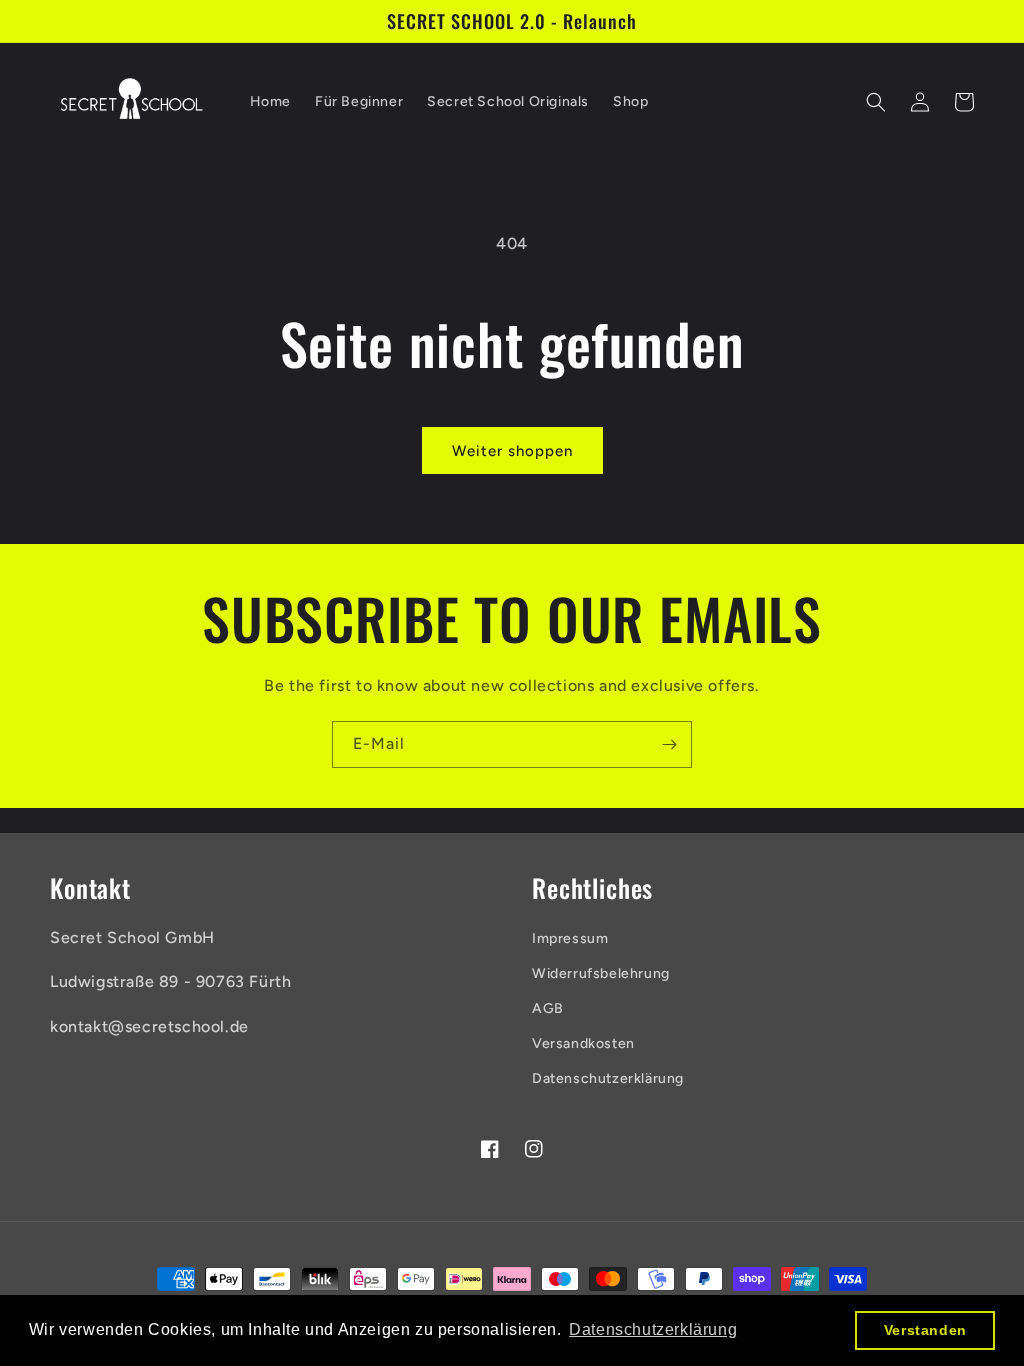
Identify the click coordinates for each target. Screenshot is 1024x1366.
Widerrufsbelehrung (601, 973)
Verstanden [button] (925, 1330)
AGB (548, 1008)
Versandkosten (583, 1043)
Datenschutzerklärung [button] (653, 1329)
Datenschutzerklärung (608, 1078)
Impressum (570, 938)
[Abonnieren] (669, 744)
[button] (876, 102)
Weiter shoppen (512, 451)
